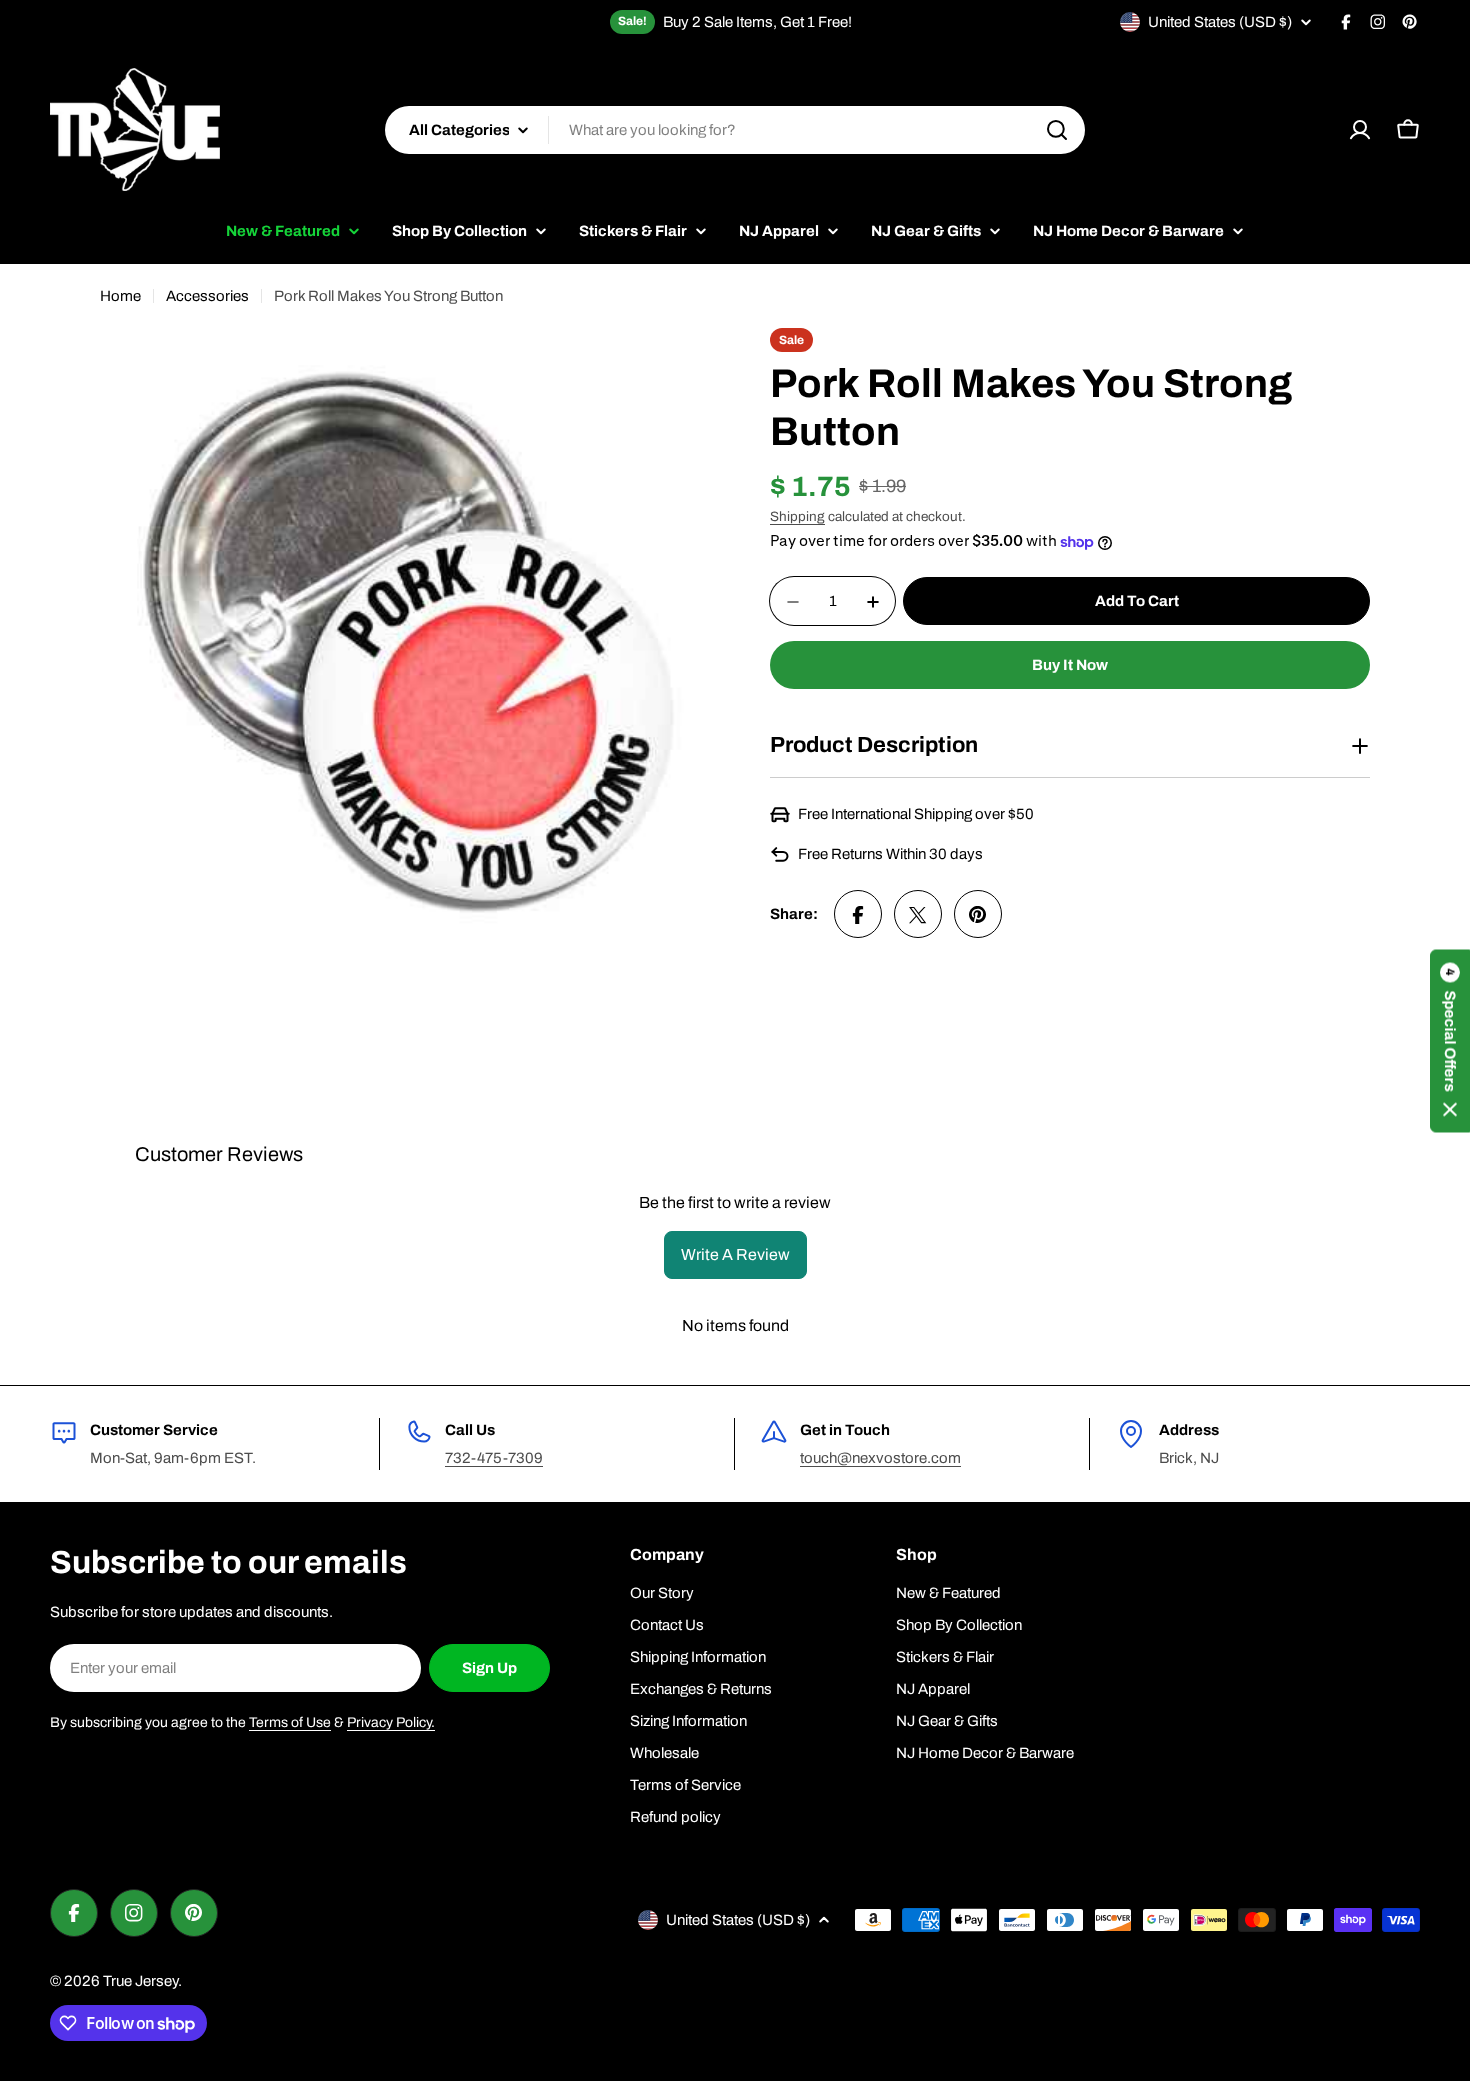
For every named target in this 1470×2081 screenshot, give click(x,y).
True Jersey (140, 1981)
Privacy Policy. (391, 1722)
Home (120, 296)
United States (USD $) (1220, 22)
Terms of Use (290, 1722)
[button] (1450, 1040)
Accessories (207, 296)
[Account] (1360, 130)
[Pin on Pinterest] (978, 915)
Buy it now (1070, 666)
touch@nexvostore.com (880, 1458)
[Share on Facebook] (858, 915)
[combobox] (735, 130)
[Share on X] (918, 915)
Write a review (735, 1254)
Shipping (797, 516)
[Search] (1057, 130)
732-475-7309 (494, 1458)
